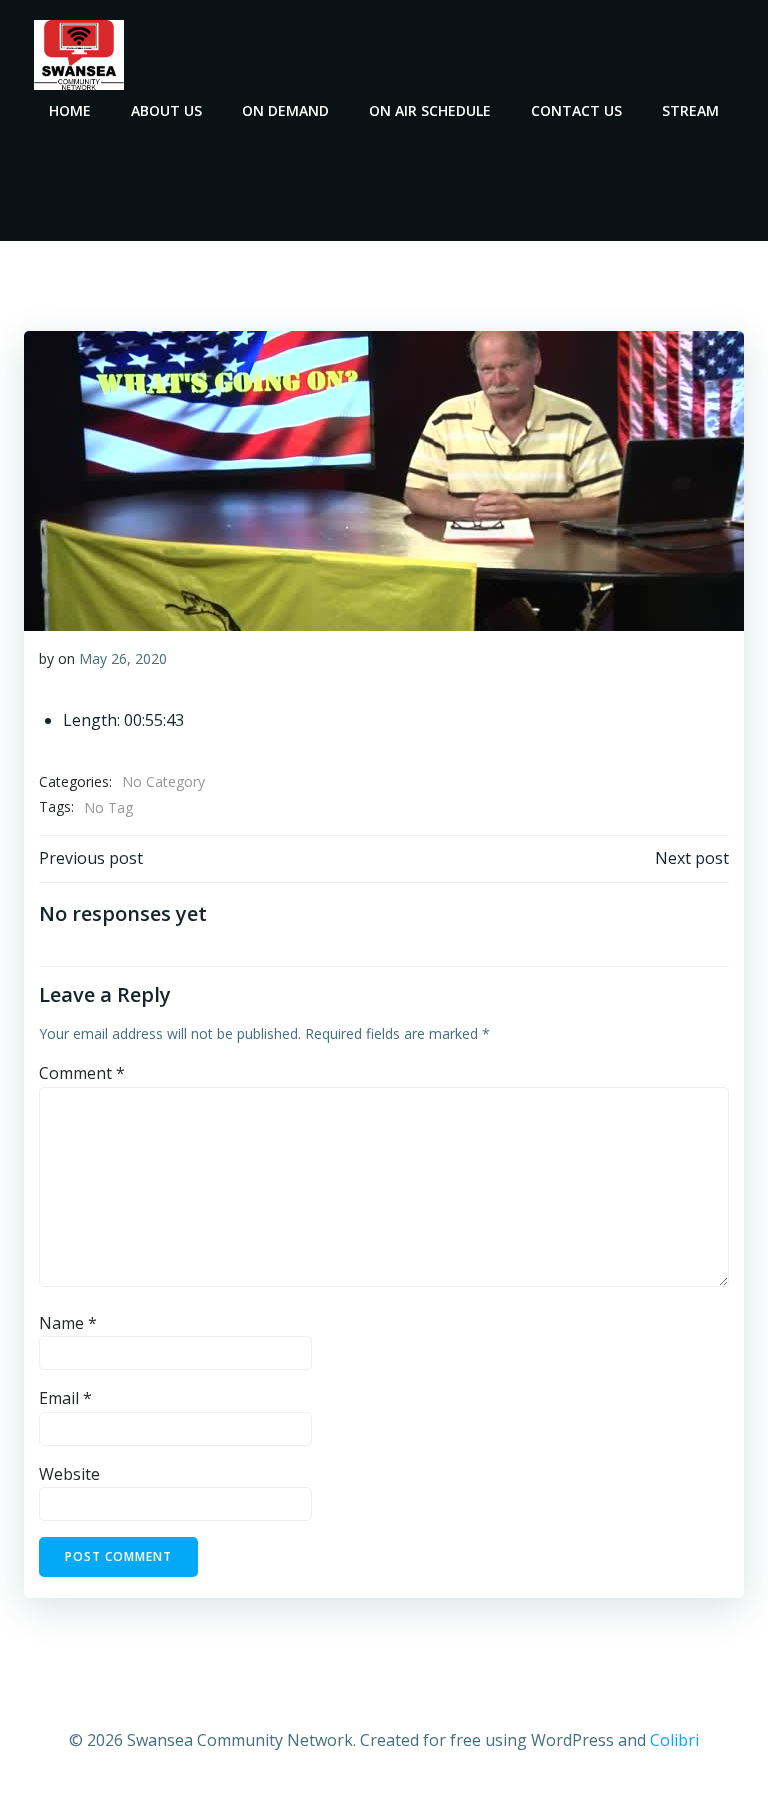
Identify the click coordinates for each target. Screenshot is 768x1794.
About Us (166, 110)
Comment (82, 1073)
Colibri (674, 1740)
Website (69, 1474)
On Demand (285, 110)
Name (68, 1323)
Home (70, 110)
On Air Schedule (430, 110)
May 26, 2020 (123, 658)
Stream (690, 110)
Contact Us (576, 110)
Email (65, 1398)
